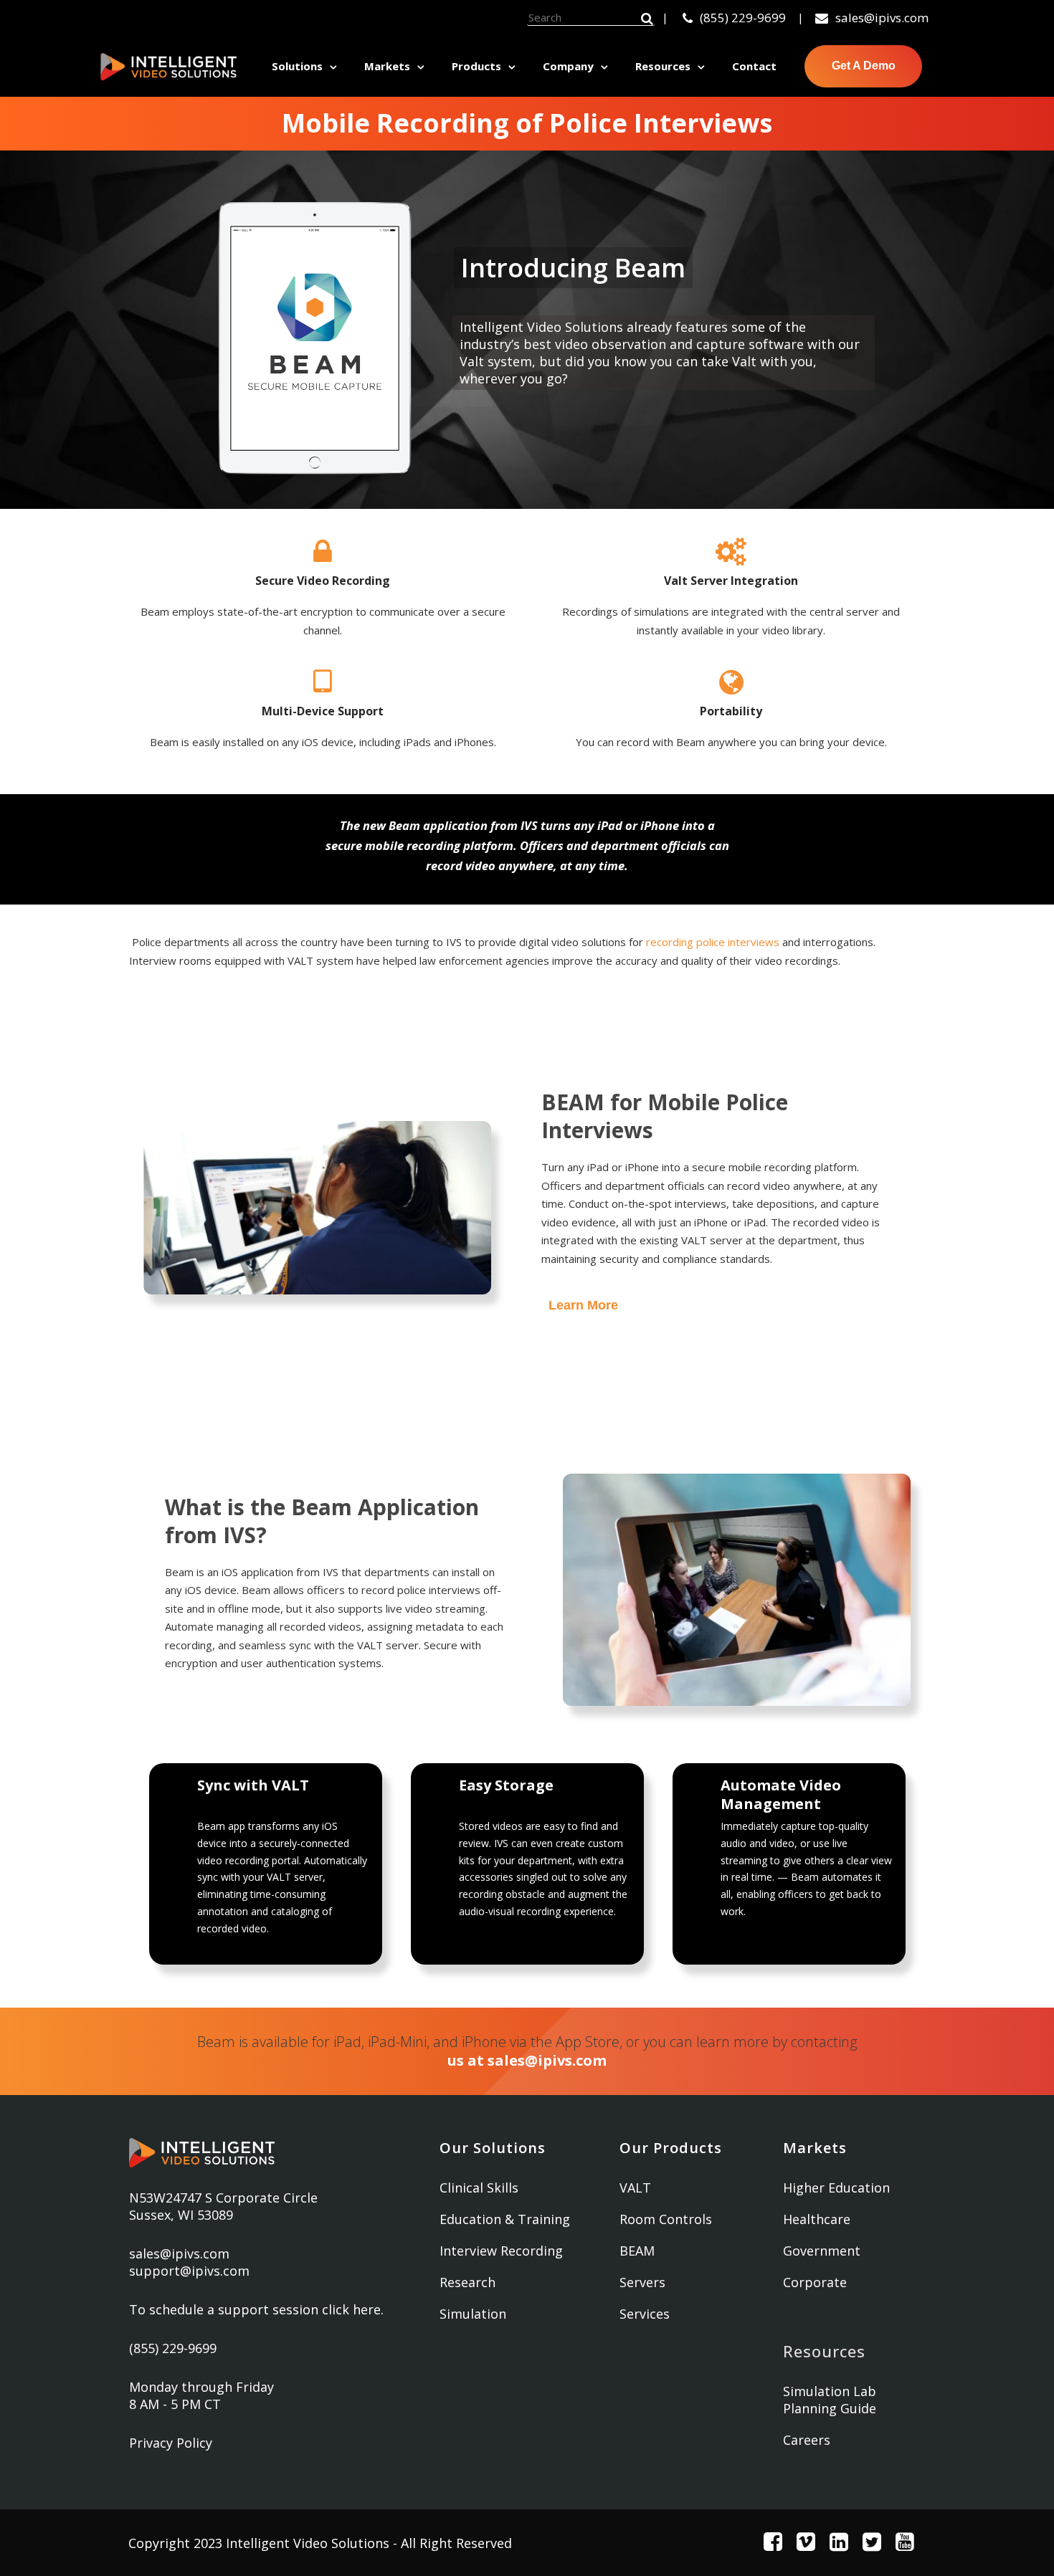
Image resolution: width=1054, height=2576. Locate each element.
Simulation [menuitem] (473, 2314)
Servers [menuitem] (642, 2282)
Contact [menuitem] (754, 66)
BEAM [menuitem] (637, 2251)
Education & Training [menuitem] (505, 2219)
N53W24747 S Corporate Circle (223, 2198)
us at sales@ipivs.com (527, 2060)
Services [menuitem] (645, 2314)
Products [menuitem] (476, 66)
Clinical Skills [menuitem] (479, 2188)
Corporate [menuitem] (815, 2282)
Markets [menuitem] (387, 66)
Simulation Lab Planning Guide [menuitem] (830, 2400)
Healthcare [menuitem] (817, 2219)
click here (351, 2309)
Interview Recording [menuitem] (501, 2251)
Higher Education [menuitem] (836, 2188)
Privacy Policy (171, 2443)
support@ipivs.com (189, 2271)
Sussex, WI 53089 (181, 2215)
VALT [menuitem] (635, 2188)
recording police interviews (713, 942)
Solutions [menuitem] (297, 66)
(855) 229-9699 (743, 18)
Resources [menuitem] (663, 66)
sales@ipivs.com (882, 18)
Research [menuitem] (467, 2282)
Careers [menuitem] (807, 2440)
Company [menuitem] (568, 66)
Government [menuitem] (822, 2251)
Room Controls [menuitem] (666, 2219)
